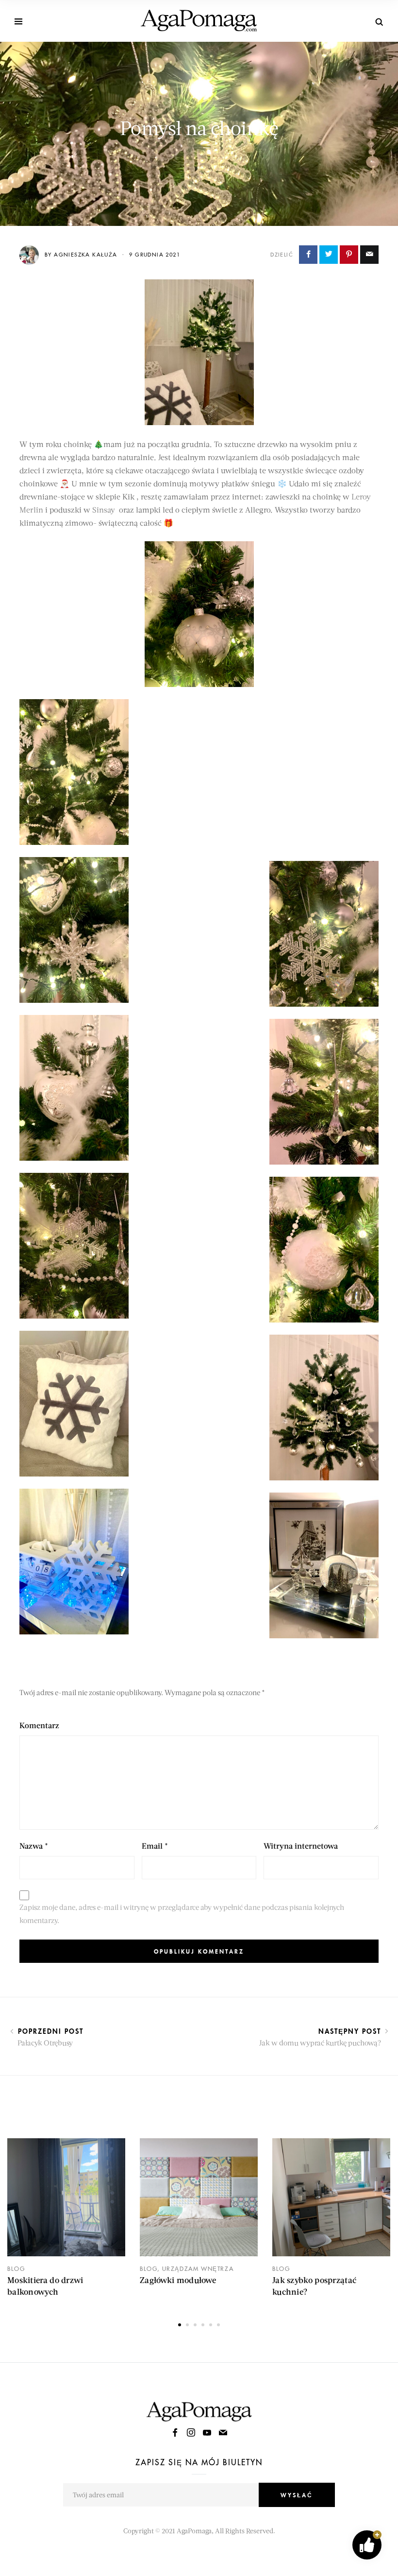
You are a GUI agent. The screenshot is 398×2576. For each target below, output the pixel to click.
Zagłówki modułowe (178, 2280)
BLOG (16, 2269)
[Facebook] (176, 2433)
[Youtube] (208, 2433)
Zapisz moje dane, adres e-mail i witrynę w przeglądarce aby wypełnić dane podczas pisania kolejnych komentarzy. (182, 1914)
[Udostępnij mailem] (369, 255)
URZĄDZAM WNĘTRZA (198, 2269)
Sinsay (104, 509)
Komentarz (39, 1725)
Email (155, 1846)
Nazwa (34, 1846)
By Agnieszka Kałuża (82, 254)
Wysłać (297, 2495)
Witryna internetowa (301, 1846)
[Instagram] (192, 2433)
